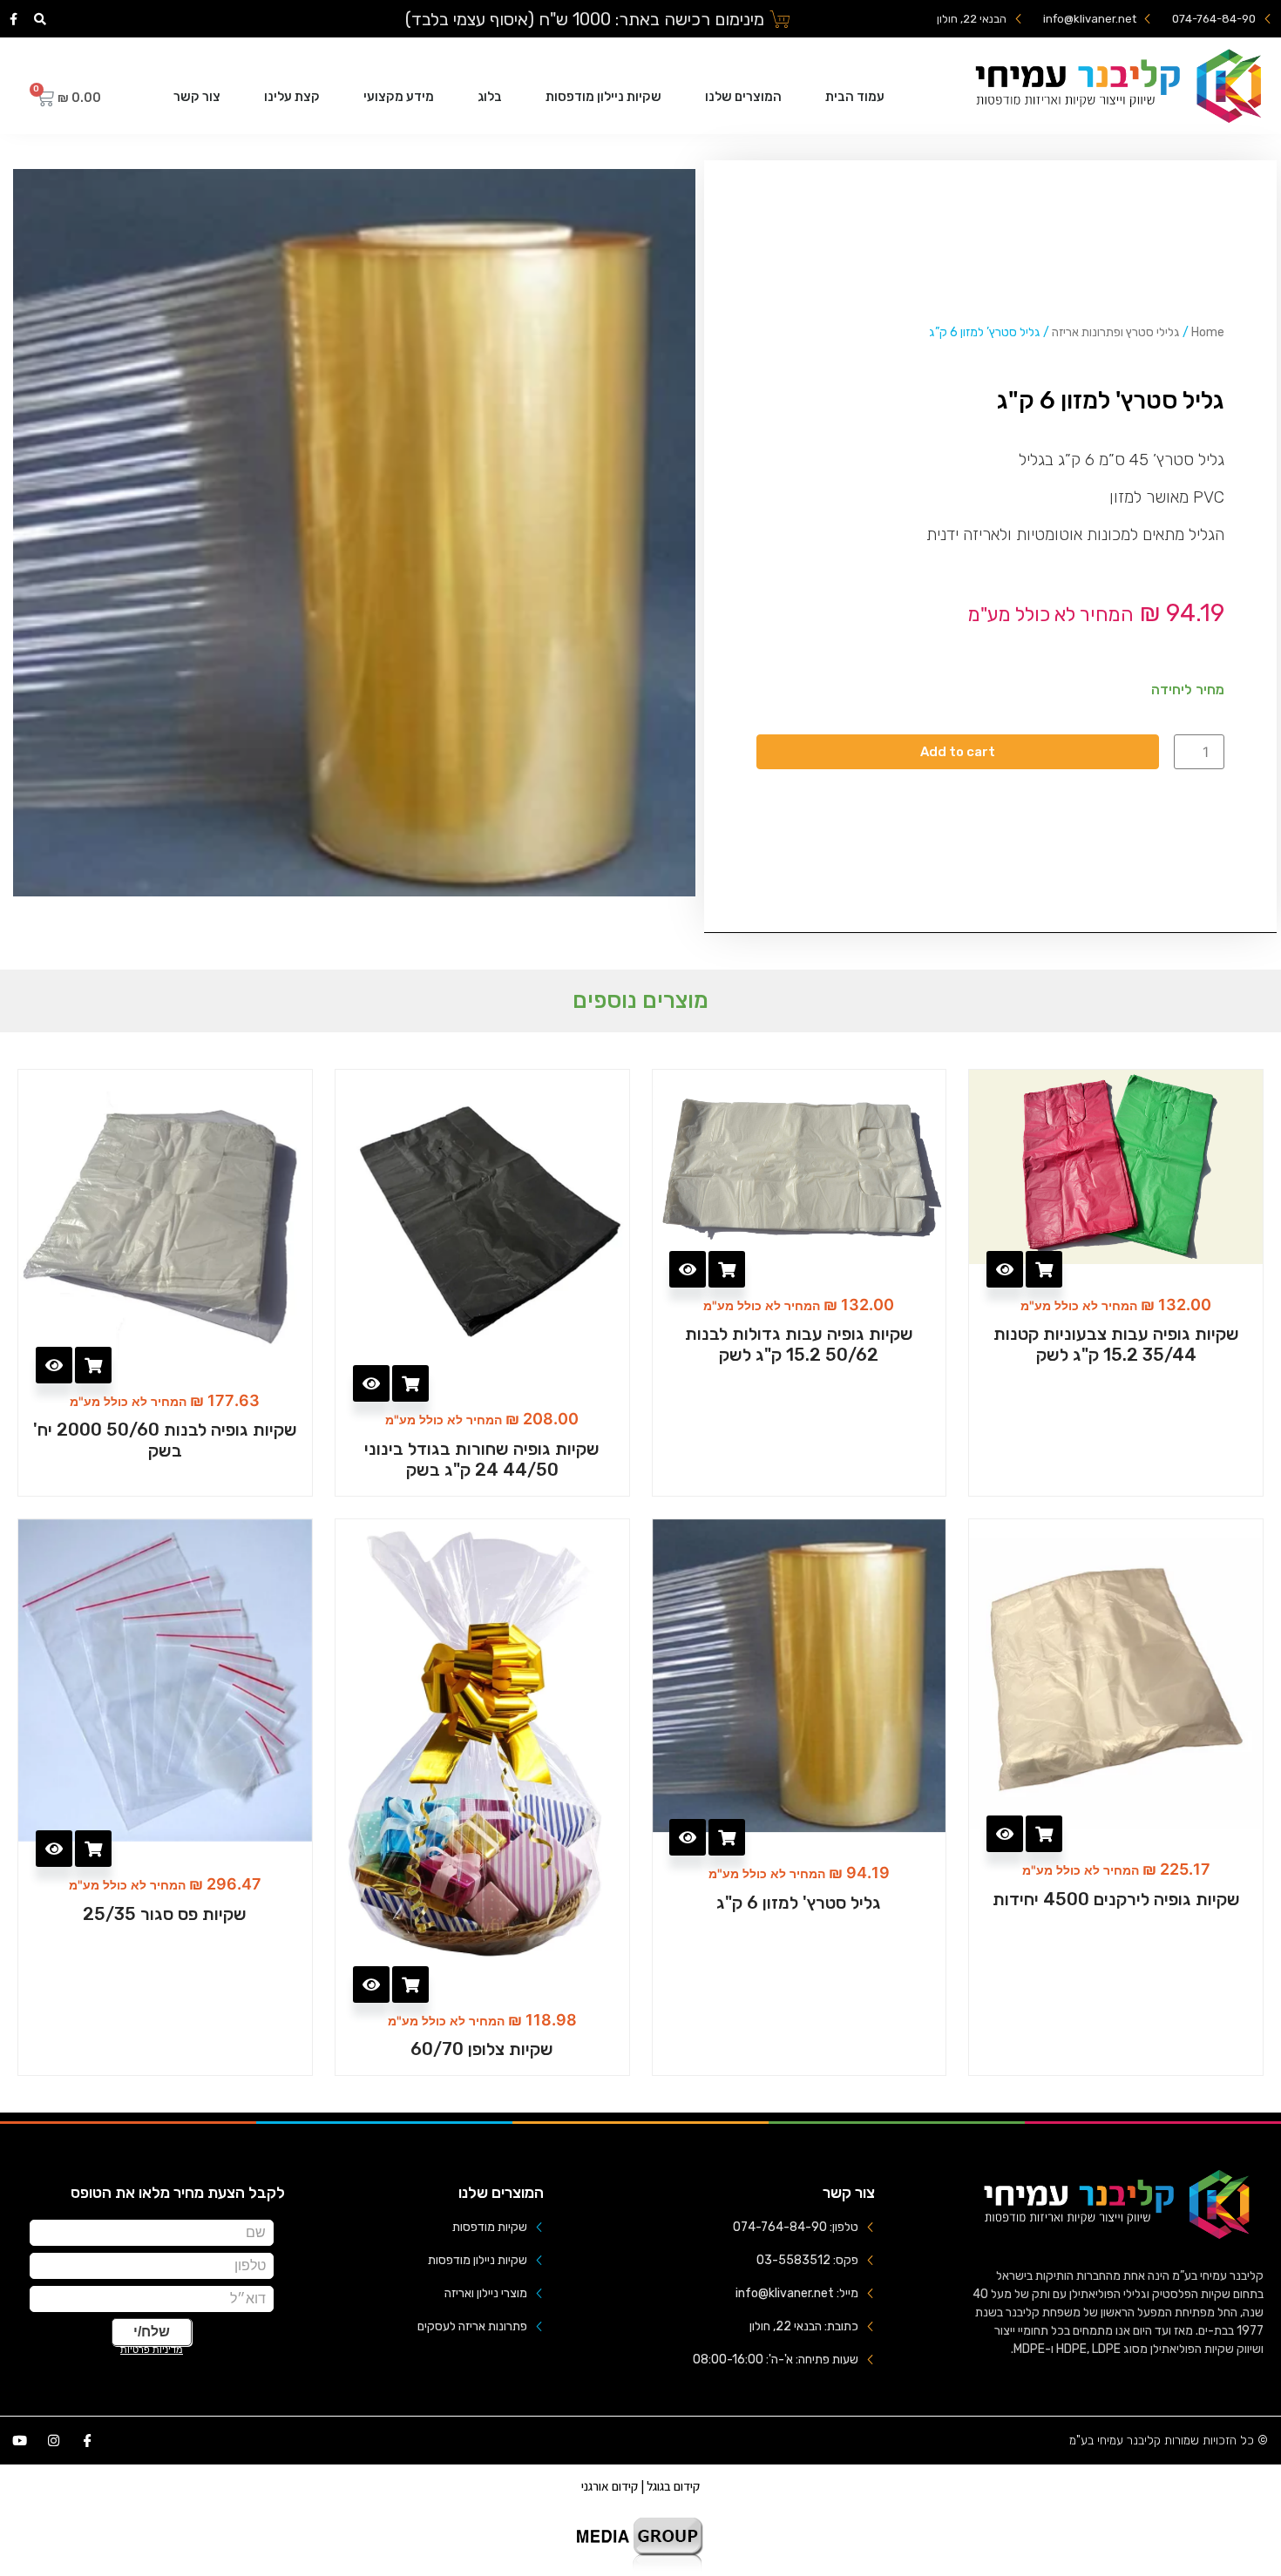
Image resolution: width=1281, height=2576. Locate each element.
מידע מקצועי (399, 97)
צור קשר (197, 97)
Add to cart (958, 752)
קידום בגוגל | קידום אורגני (640, 2486)
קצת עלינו (292, 97)
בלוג (490, 97)
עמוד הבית (855, 97)
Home (1208, 332)
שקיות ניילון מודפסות (603, 97)
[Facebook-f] (14, 19)
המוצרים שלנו (743, 97)
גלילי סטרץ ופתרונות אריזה (1116, 332)
